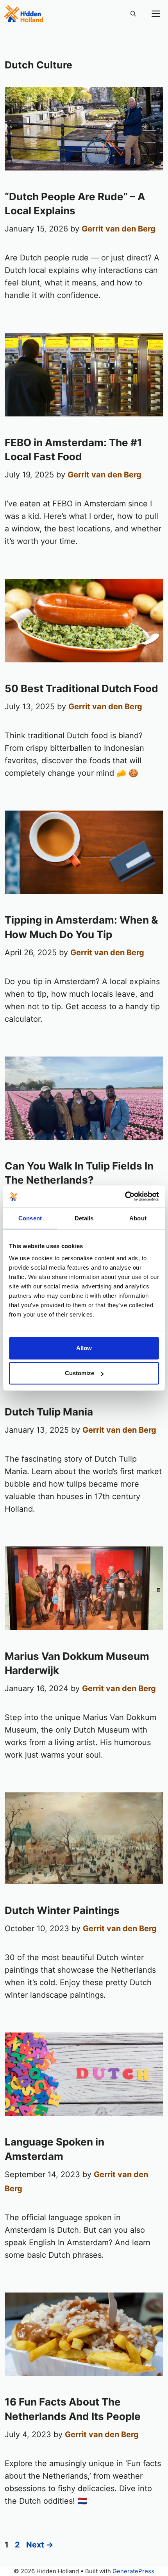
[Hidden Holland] (23, 14)
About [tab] (138, 1218)
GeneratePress (133, 2571)
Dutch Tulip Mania (49, 1412)
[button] (133, 14)
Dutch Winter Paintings (62, 1910)
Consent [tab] (30, 1218)
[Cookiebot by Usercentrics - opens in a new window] (125, 1197)
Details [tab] (84, 1218)
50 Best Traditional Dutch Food (81, 688)
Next (40, 2545)
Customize (80, 1373)
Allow (84, 1348)
